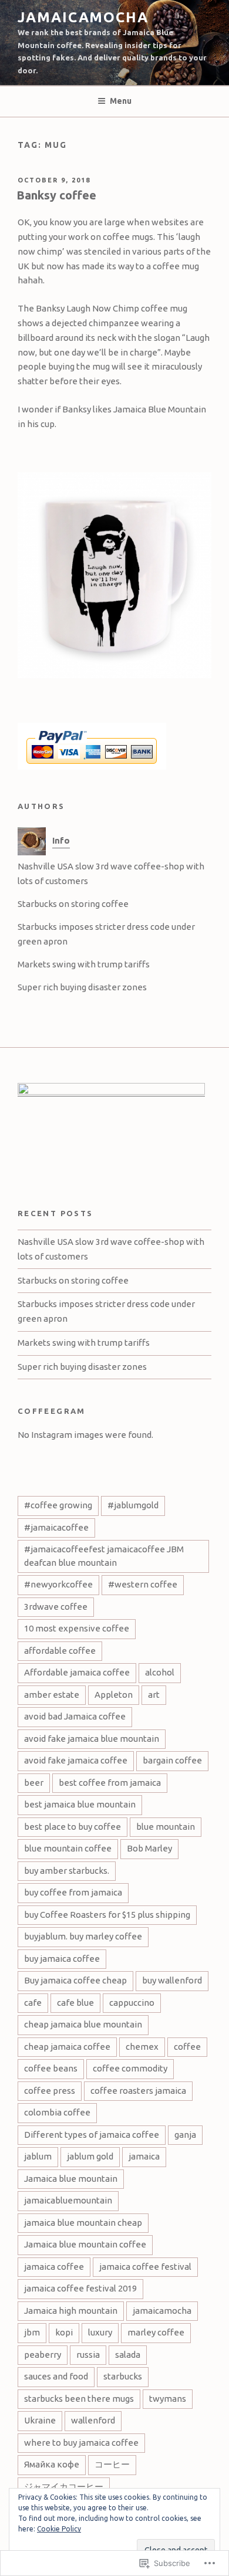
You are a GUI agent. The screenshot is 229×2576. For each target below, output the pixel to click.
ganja (185, 2135)
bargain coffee (172, 1760)
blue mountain (166, 1827)
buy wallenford (172, 1980)
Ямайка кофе (52, 2464)
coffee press (50, 2091)
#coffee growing (58, 1505)
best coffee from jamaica (110, 1783)
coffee (187, 2047)
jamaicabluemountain (68, 2200)
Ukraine (40, 2420)
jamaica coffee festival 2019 (80, 2288)
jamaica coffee (54, 2267)
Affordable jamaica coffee (77, 1672)
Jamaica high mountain (71, 2311)
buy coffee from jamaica (73, 1892)
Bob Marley (149, 1848)
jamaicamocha (83, 17)
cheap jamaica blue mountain (83, 2024)
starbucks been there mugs (79, 2399)
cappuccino (132, 2003)
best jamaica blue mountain (80, 1804)
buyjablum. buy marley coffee (83, 1936)
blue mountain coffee (68, 1848)
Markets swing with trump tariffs (84, 964)
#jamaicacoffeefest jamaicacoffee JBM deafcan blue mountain (104, 1556)
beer (34, 1783)
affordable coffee (60, 1651)
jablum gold (90, 2156)
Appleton (114, 1695)
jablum (38, 2156)
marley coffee (156, 2332)
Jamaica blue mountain (71, 2179)
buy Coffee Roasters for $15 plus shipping (107, 1915)
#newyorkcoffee (58, 1584)
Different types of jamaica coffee (92, 2135)
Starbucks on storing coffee (73, 904)
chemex (142, 2047)
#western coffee (143, 1584)
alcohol (160, 1672)
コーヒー (112, 2464)
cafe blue (75, 2003)
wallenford (93, 2420)
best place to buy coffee (73, 1827)
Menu (121, 101)
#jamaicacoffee (56, 1527)
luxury (100, 2332)
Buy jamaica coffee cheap (75, 1980)
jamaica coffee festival (145, 2267)
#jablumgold (133, 1505)
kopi (64, 2332)
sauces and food (56, 2376)
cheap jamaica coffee (67, 2047)
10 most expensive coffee (77, 1628)
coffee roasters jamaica (138, 2091)
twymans (168, 2399)
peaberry (43, 2355)
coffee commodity (130, 2068)
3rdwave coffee (56, 1607)
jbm (32, 2332)
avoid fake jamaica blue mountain (92, 1739)
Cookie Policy (59, 2529)
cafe (33, 2003)
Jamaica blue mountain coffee (85, 2244)
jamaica (144, 2156)
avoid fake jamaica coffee (76, 1760)
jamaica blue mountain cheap (83, 2223)
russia (88, 2355)
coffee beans (51, 2068)
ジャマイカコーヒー (64, 2487)
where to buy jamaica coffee (81, 2443)
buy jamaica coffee (62, 1959)
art (154, 1695)
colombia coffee (57, 2112)
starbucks (123, 2376)
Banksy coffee (56, 195)
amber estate (52, 1695)
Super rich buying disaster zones (82, 987)
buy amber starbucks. (67, 1871)
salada (128, 2355)
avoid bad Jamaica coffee (75, 1716)
